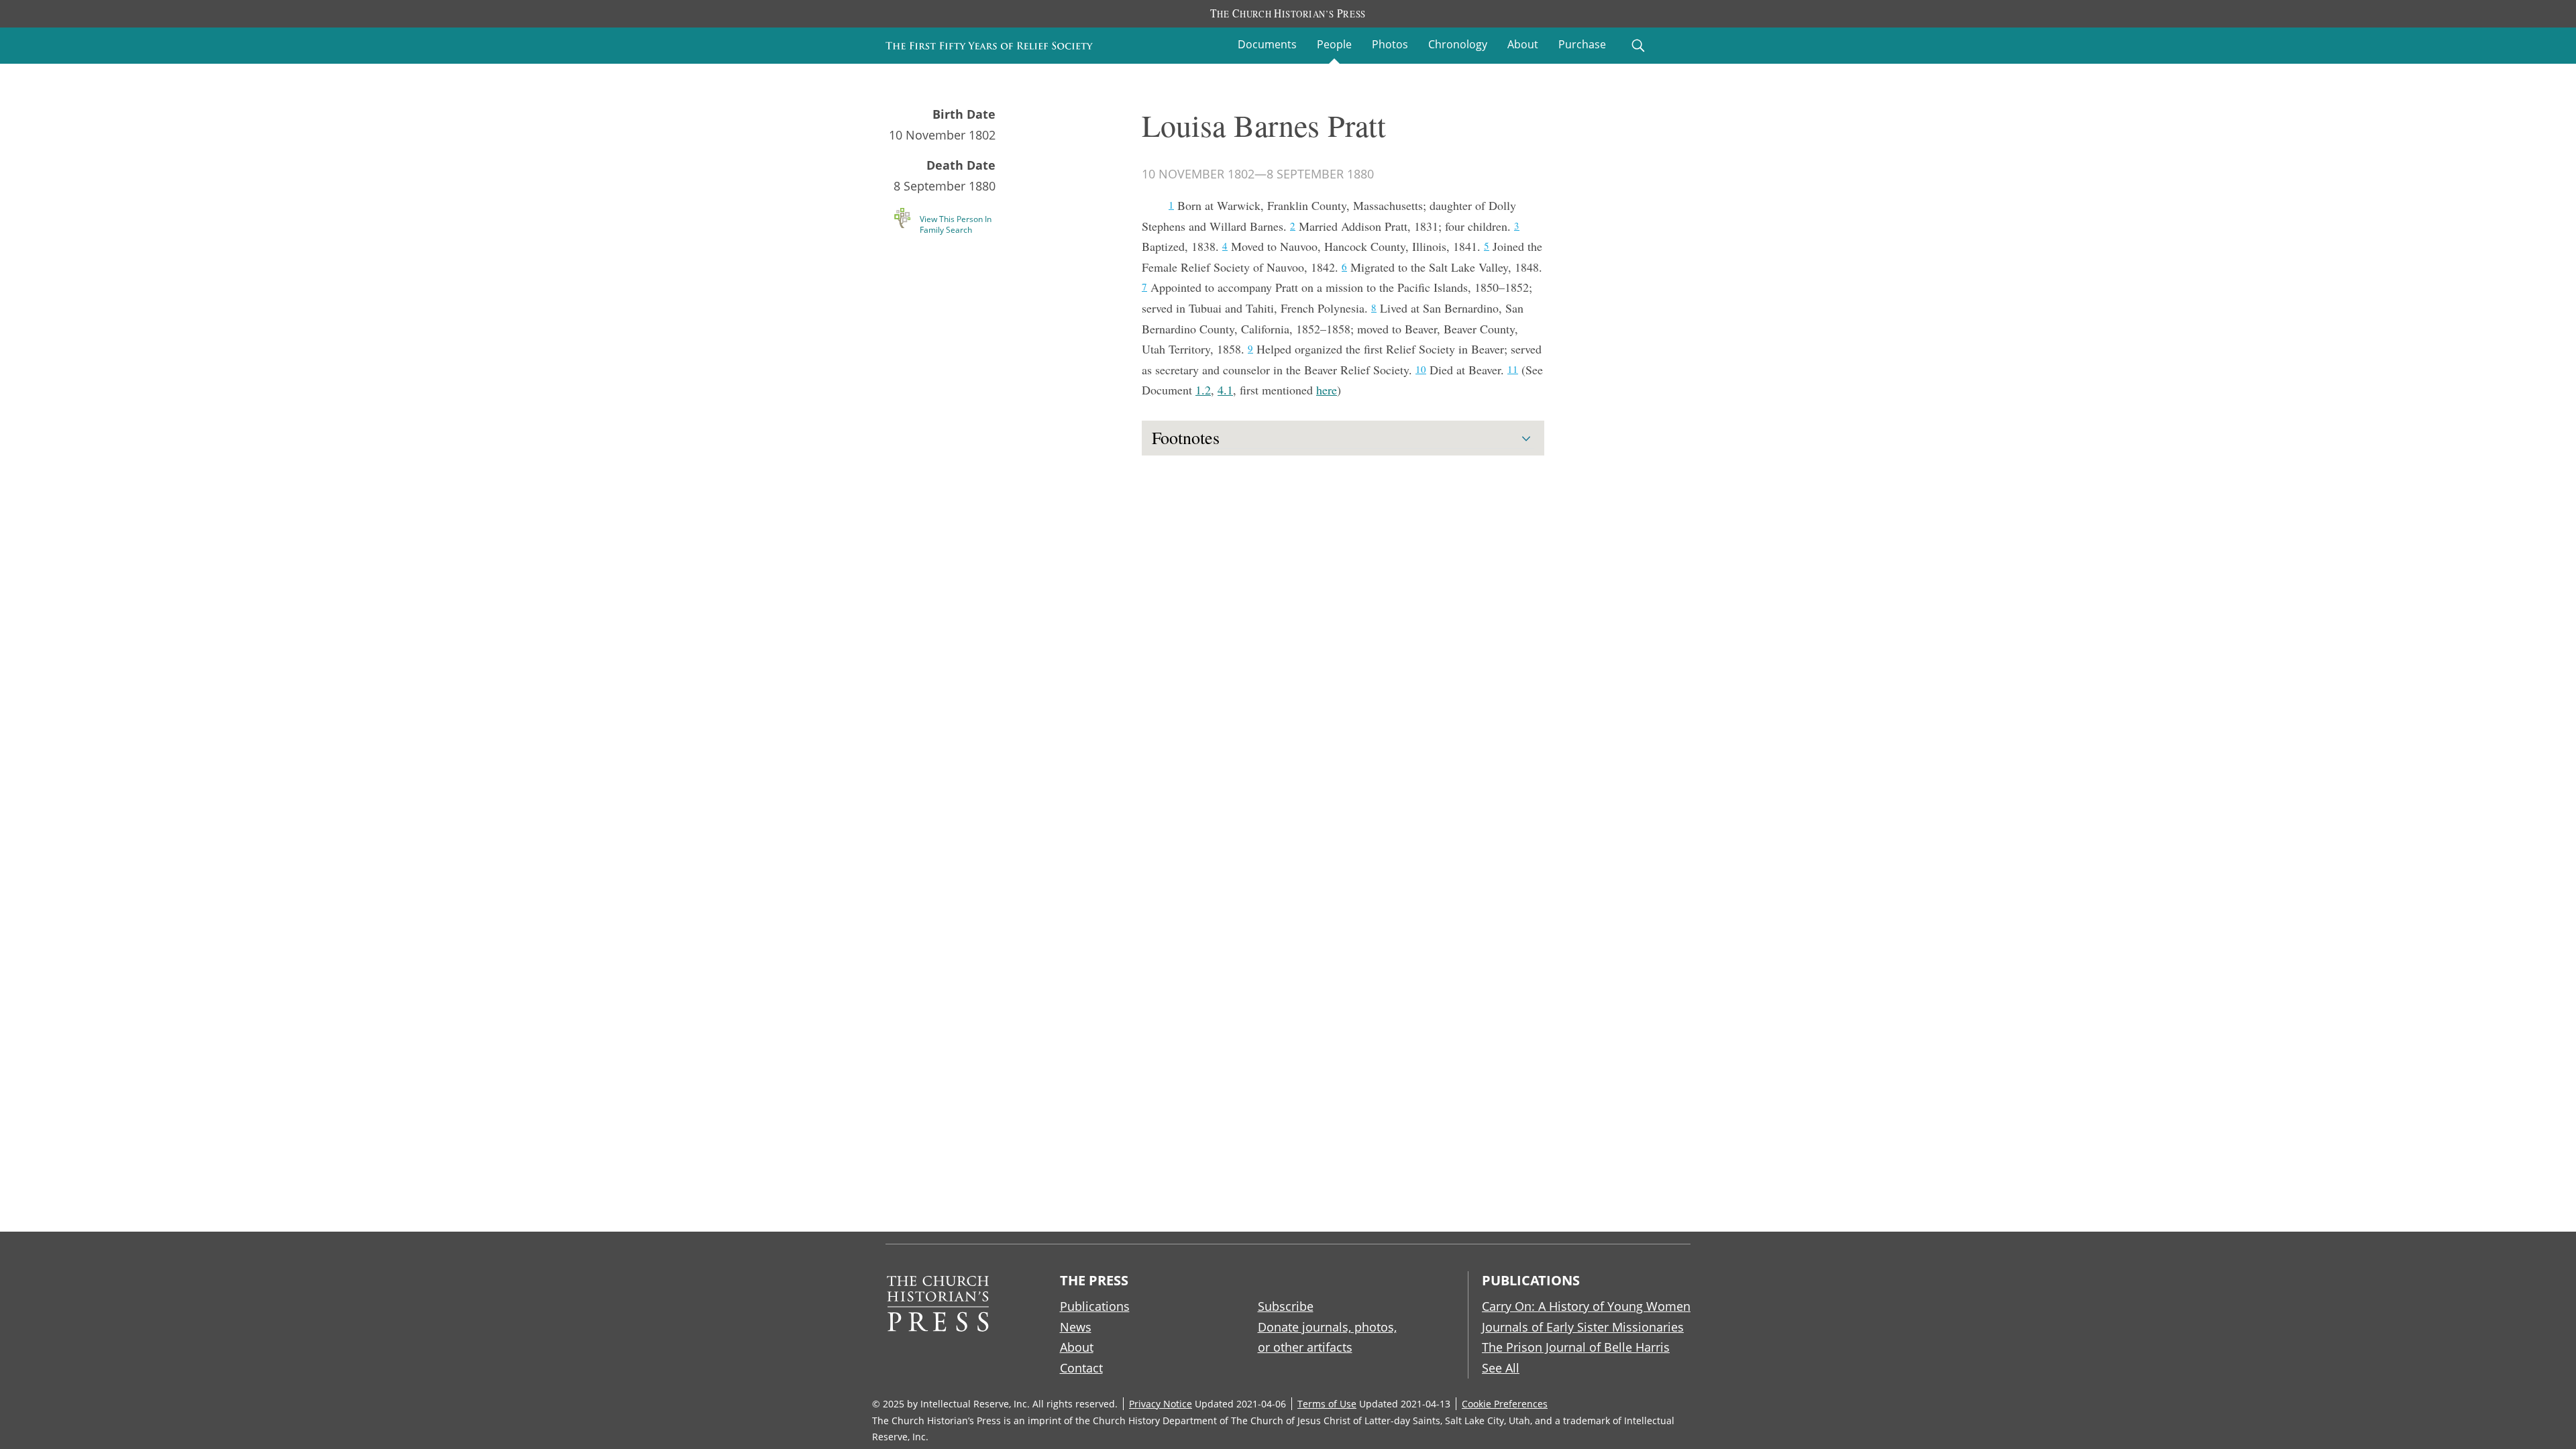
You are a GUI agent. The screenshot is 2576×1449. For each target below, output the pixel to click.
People (1334, 44)
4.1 (1225, 390)
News (1076, 1327)
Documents (1267, 44)
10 (1421, 369)
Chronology (1458, 44)
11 (1513, 369)
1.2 (1203, 390)
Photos (1390, 44)
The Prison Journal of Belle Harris (1576, 1347)
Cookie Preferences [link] (1505, 1404)
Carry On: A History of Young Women (1586, 1306)
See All (1501, 1368)
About (1523, 44)
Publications (1095, 1306)
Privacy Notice (1161, 1404)
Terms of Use (1327, 1404)
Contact (1081, 1368)
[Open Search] (1638, 46)
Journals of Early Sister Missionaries (1583, 1327)
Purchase (1582, 44)
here (1327, 390)
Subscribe (1286, 1306)
